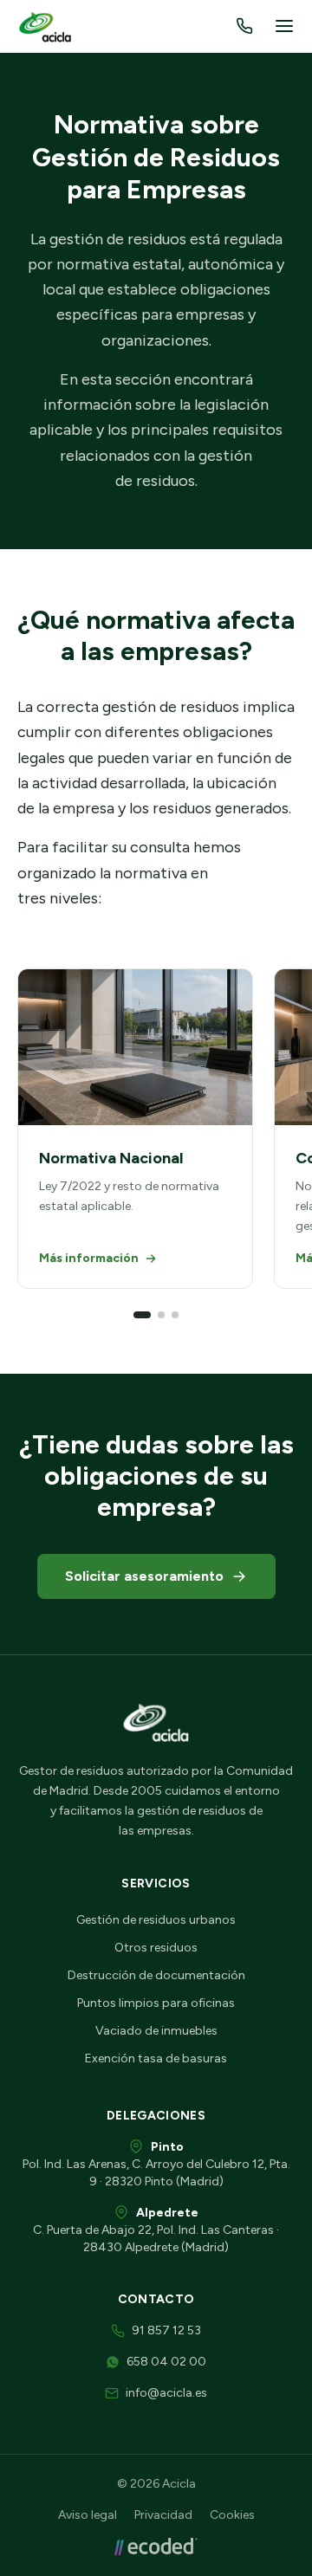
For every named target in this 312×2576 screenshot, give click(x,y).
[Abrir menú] (284, 26)
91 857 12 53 (166, 2330)
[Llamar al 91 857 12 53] (244, 26)
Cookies (232, 2515)
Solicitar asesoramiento (144, 1576)
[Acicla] (47, 26)
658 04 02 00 (166, 2362)
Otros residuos (156, 1948)
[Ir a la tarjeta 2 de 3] (161, 1315)
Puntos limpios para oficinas (156, 2003)
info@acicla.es (166, 2393)
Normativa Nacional (111, 1158)
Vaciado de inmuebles (156, 2031)
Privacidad (163, 2515)
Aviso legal (88, 2515)
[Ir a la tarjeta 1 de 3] (142, 1315)
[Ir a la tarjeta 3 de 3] (175, 1315)
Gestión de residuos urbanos (156, 1920)
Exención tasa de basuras (156, 2058)
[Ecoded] (156, 2547)
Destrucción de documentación (156, 1975)
